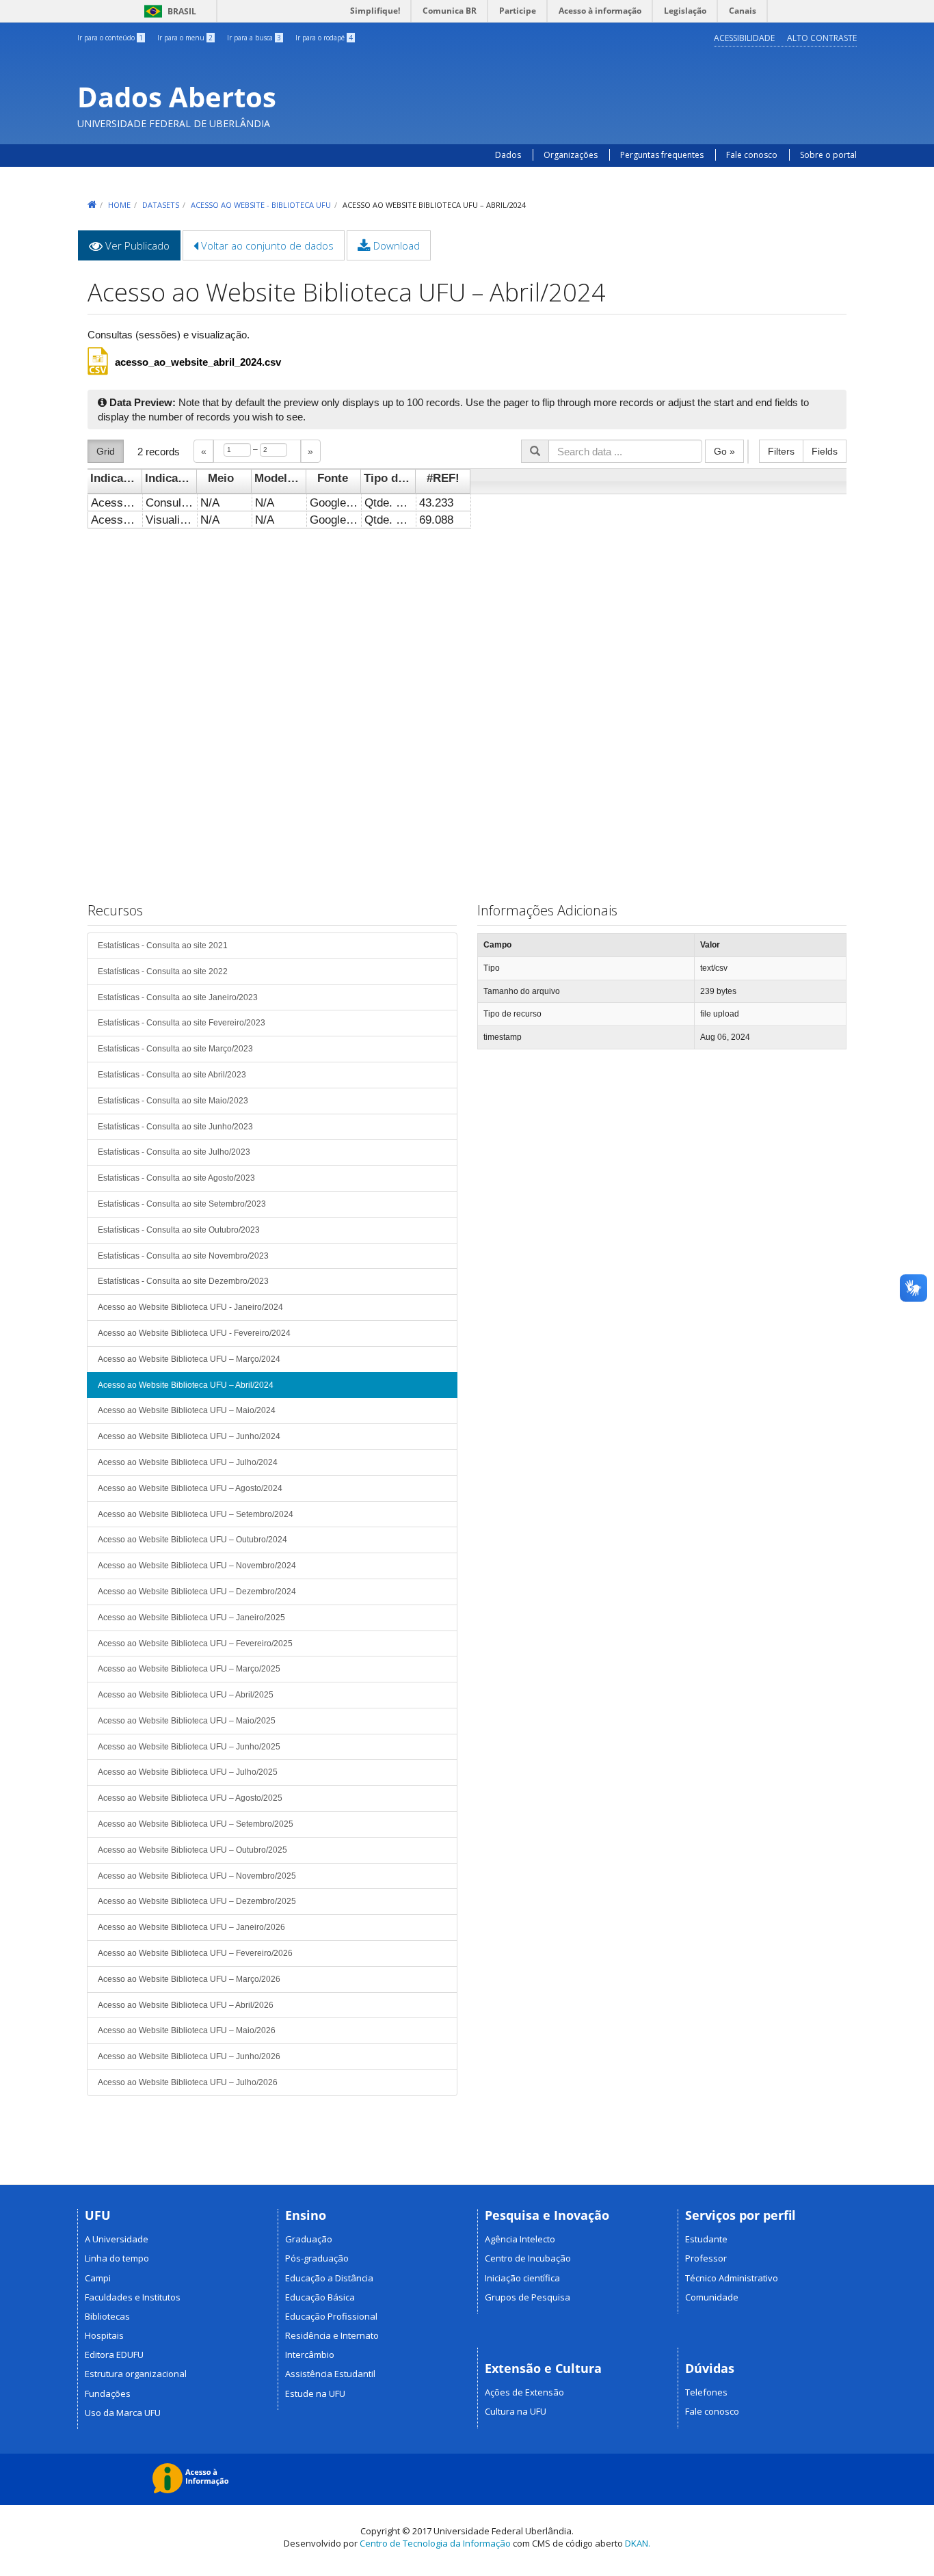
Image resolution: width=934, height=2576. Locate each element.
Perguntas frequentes (663, 155)
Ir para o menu (185, 38)
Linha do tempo (117, 2258)
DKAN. (638, 2543)
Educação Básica (320, 2297)
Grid (106, 451)
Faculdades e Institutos (133, 2297)
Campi (98, 2278)
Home (119, 205)
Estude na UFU (315, 2393)
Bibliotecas (107, 2316)
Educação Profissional (331, 2316)
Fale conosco (752, 155)
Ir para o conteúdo (110, 38)
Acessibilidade (744, 38)
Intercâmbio (310, 2354)
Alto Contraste (822, 38)
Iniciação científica (522, 2278)
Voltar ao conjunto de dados (266, 245)
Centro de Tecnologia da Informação (435, 2543)
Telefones (706, 2392)
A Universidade (117, 2239)
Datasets (161, 205)
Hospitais (104, 2335)
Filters (781, 451)
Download (395, 245)
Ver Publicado (142, 250)
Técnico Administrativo (732, 2278)
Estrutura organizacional (136, 2374)
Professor (706, 2258)
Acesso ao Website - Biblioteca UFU (261, 205)
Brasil (168, 11)
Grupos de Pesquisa (528, 2297)
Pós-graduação (317, 2258)
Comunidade (712, 2297)
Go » (724, 451)
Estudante (706, 2239)
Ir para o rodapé (324, 38)
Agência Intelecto (520, 2239)
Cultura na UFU (516, 2411)
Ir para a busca (254, 38)
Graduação (309, 2239)
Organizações (571, 155)
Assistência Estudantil (330, 2374)
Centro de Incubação (528, 2258)
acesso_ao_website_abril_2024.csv (198, 362)
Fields (825, 451)
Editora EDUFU (114, 2354)
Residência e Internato (332, 2335)
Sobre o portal (828, 155)
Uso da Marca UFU (123, 2413)
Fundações (108, 2393)
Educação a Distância (329, 2278)
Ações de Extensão (524, 2392)
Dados (508, 155)
